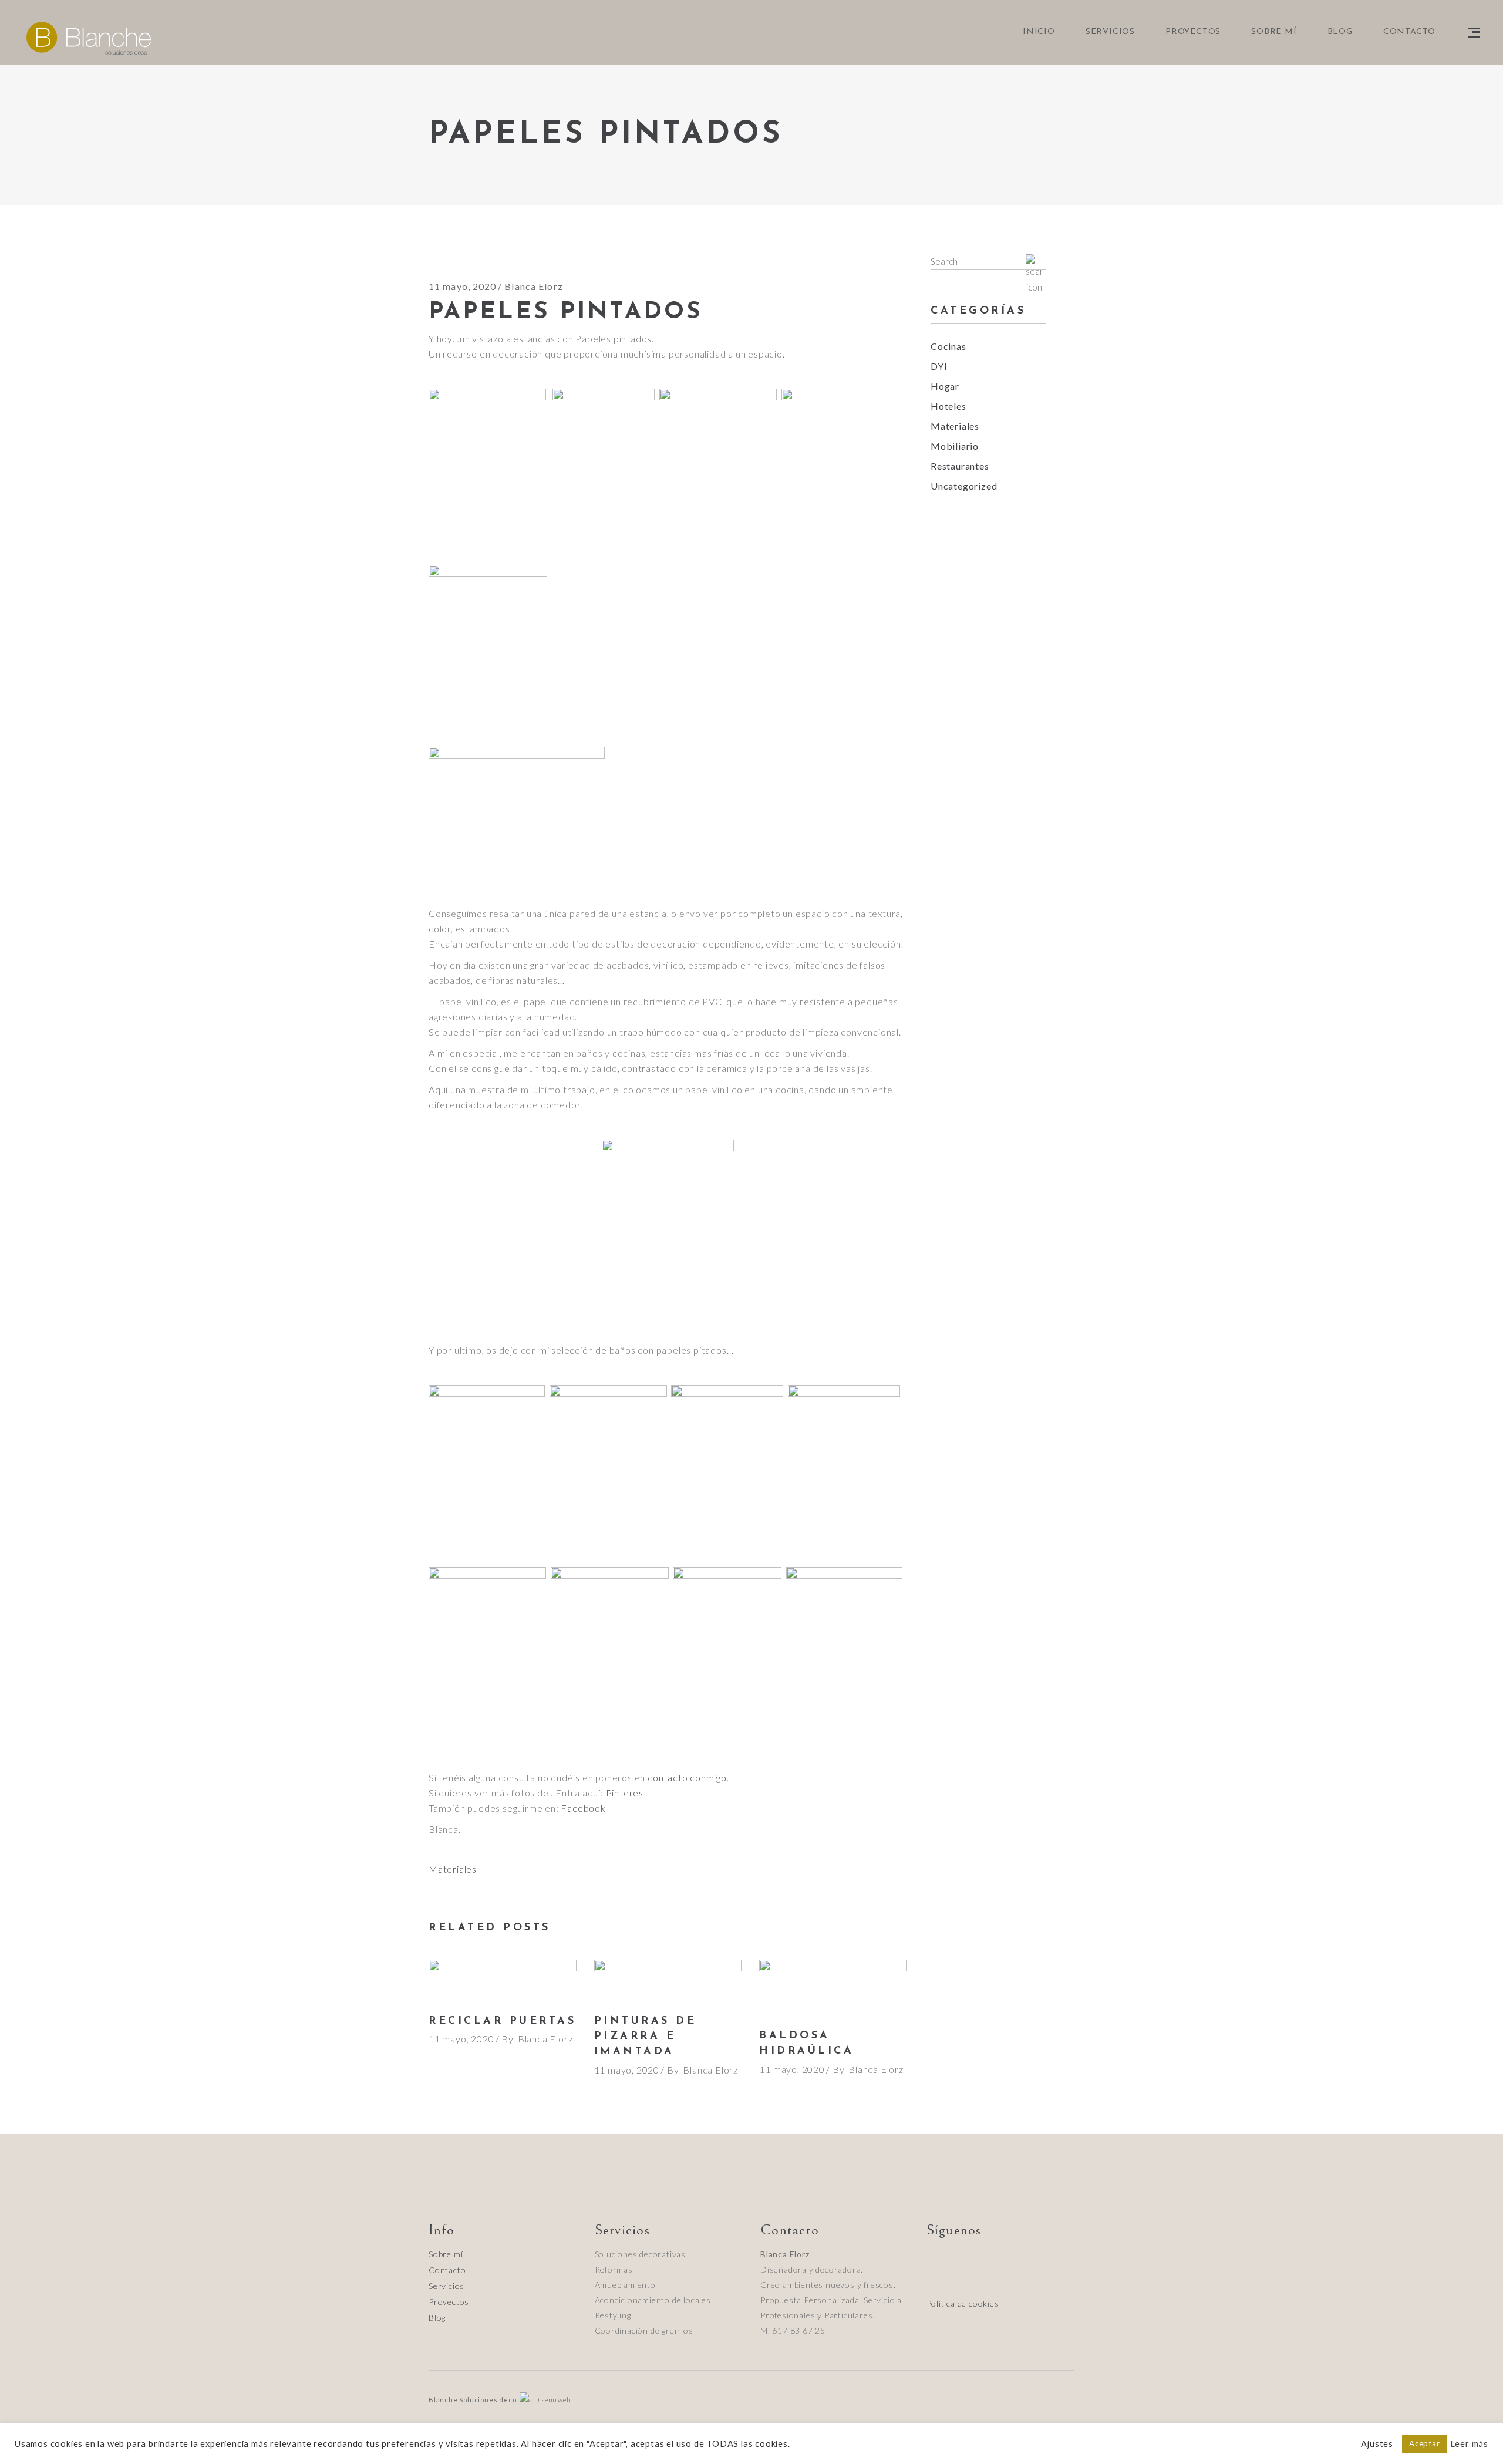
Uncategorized (964, 486)
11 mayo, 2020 (463, 286)
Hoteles (948, 406)
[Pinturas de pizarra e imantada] (668, 1981)
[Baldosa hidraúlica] (833, 1988)
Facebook (583, 1808)
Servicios (446, 2286)
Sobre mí (446, 2254)
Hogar (945, 386)
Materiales (453, 1869)
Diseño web (552, 2400)
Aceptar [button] (1425, 2443)
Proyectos (449, 2302)
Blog (437, 2318)
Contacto (447, 2270)
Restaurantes (960, 466)
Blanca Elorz (533, 286)
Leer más (1469, 2444)
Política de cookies (963, 2303)
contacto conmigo (687, 1777)
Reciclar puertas (502, 2021)
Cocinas (948, 346)
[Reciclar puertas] (503, 1981)
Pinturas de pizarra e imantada (646, 2037)
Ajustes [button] (1377, 2444)
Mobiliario (955, 446)
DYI (939, 366)
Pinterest (627, 1793)
